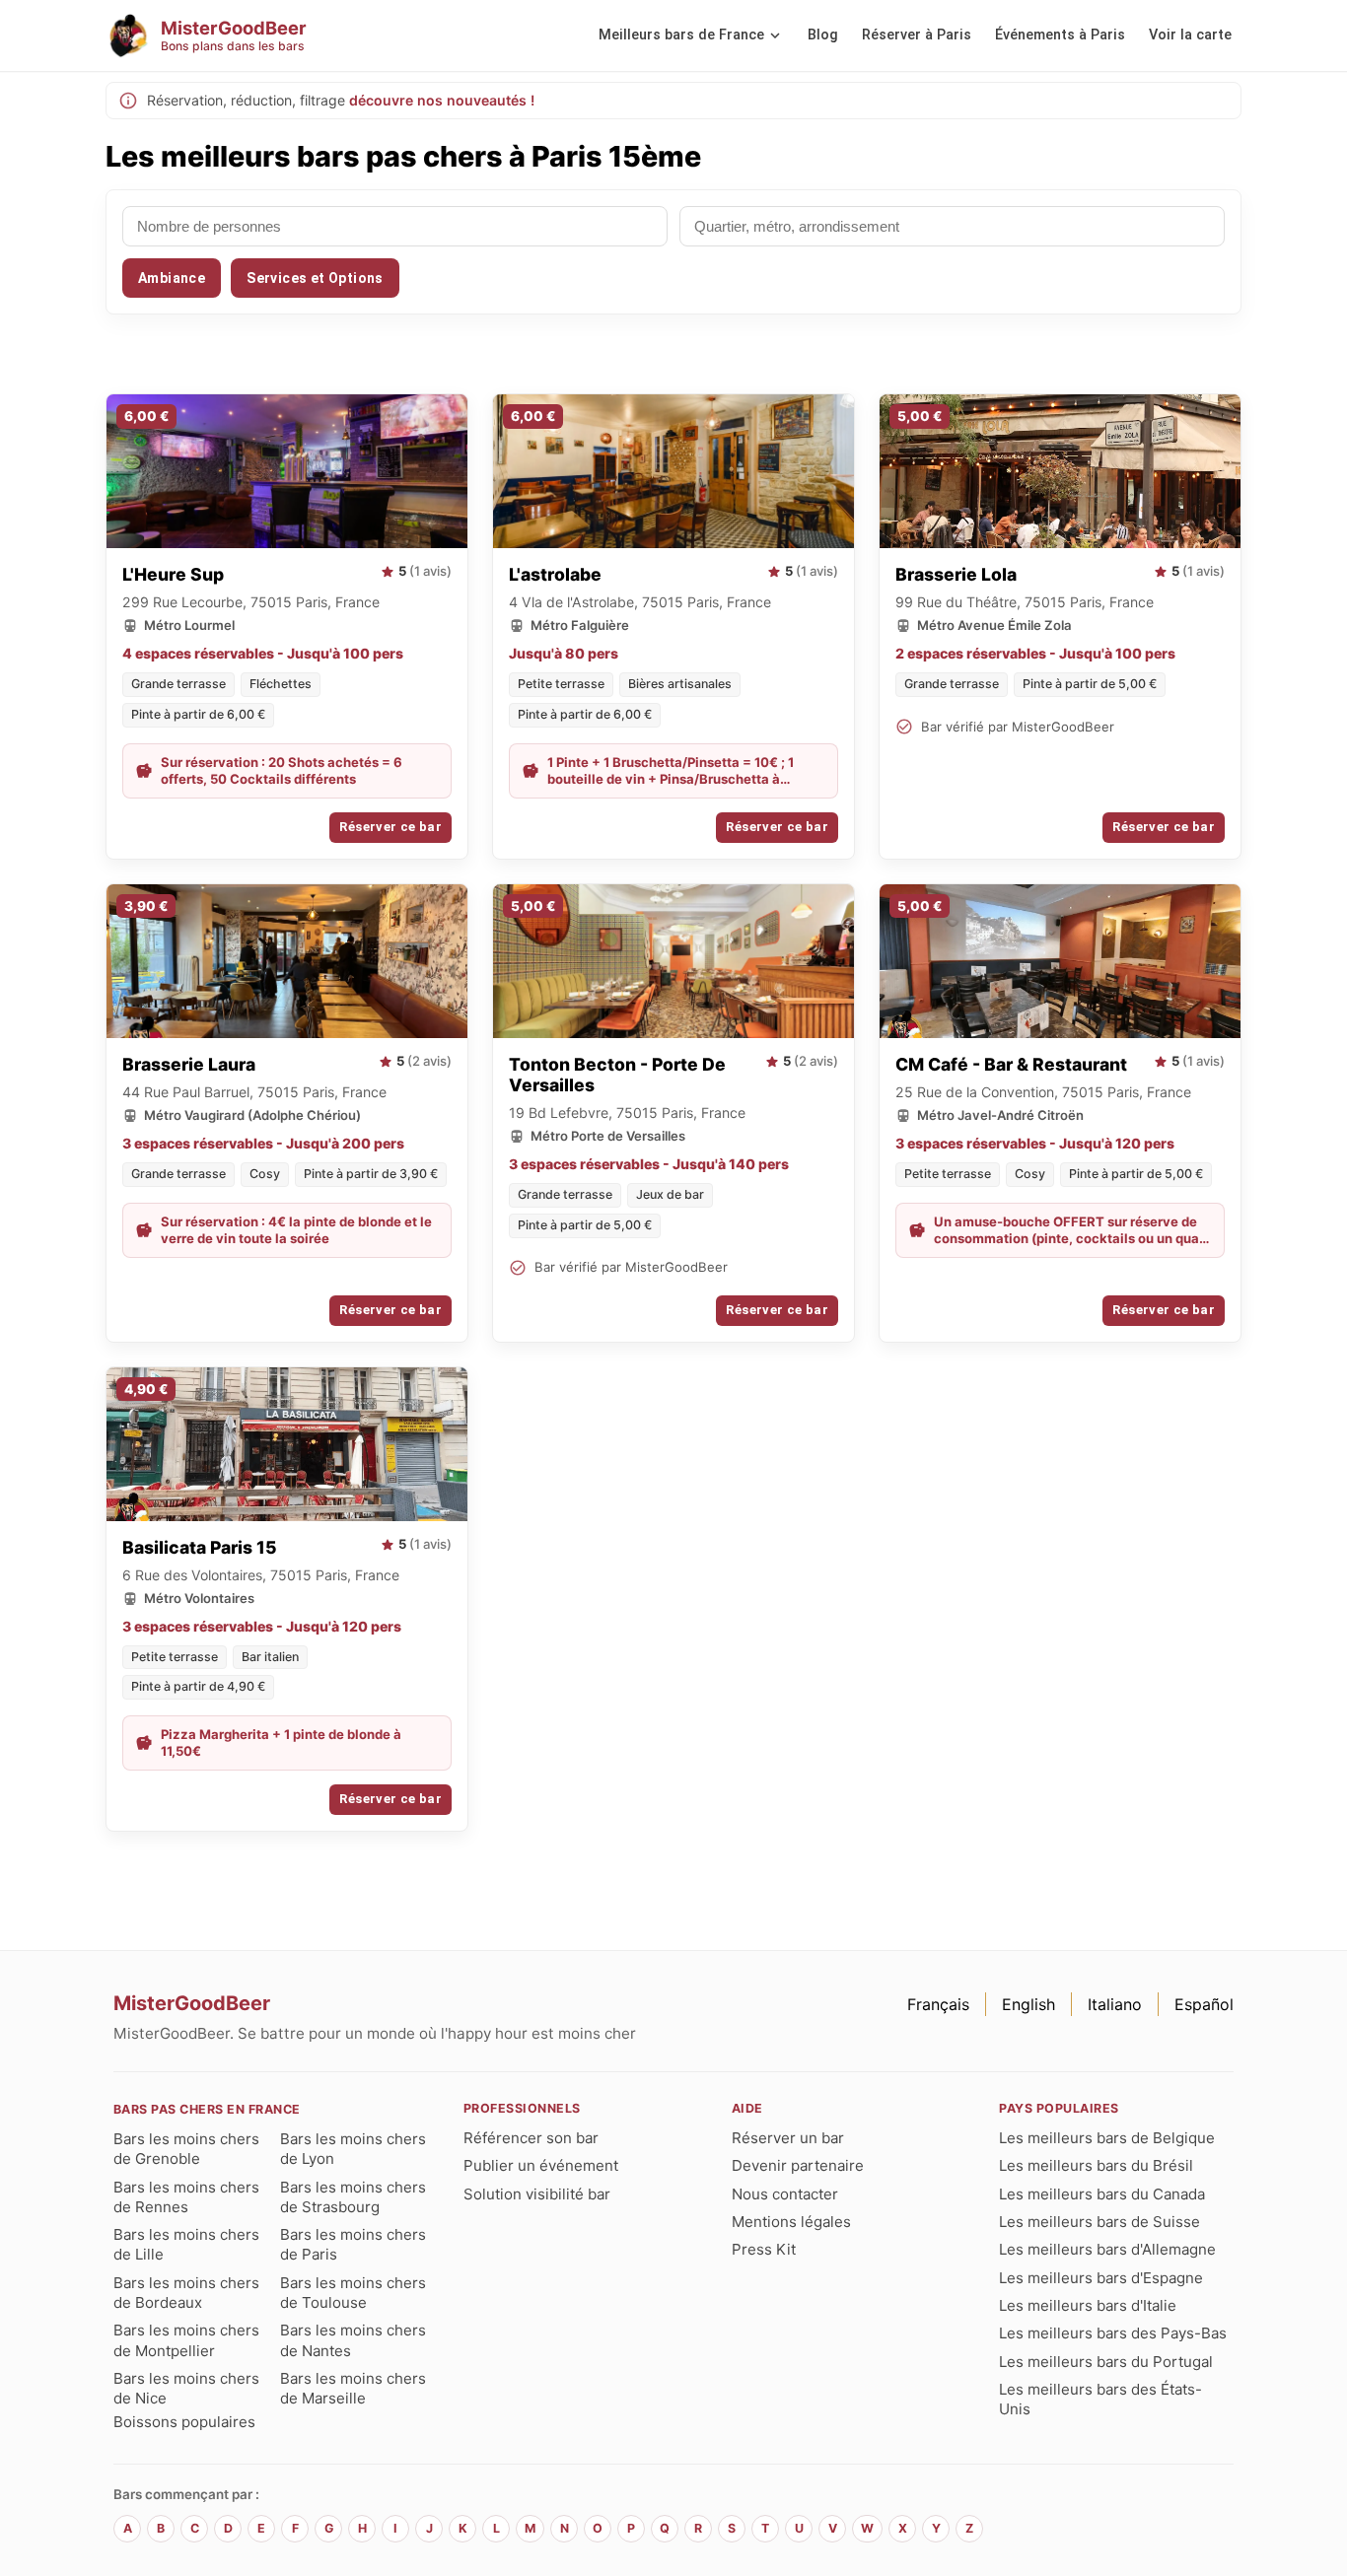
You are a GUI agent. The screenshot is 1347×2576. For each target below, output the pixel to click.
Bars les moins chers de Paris (353, 2244)
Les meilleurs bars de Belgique (1107, 2138)
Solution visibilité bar (537, 2194)
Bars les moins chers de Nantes (353, 2340)
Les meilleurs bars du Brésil (1096, 2165)
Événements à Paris (1060, 35)
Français (938, 2004)
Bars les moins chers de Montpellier (186, 2340)
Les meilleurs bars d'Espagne (1101, 2278)
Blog (823, 35)
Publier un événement (541, 2165)
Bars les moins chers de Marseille (353, 2388)
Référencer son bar (531, 2138)
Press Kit (764, 2249)
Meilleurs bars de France (681, 35)
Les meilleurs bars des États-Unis (1100, 2399)
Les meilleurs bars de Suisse (1099, 2222)
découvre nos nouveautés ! (442, 100)
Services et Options (315, 278)
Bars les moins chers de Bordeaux (186, 2293)
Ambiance (172, 278)
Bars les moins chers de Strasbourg (353, 2197)
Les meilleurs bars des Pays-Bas (1113, 2333)
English (1028, 2004)
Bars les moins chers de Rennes (186, 2197)
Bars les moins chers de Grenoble (186, 2149)
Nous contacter (785, 2194)
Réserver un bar (788, 2138)
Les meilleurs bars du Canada (1102, 2194)
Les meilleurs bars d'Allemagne (1107, 2249)
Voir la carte (1190, 35)
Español (1204, 2004)
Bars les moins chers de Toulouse (353, 2293)
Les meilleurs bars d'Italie (1088, 2305)
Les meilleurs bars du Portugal (1106, 2362)
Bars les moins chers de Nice (186, 2388)
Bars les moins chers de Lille (186, 2244)
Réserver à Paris (917, 35)
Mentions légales (791, 2222)
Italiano (1115, 2004)
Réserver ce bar (390, 827)
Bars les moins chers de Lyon (353, 2149)
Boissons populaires (184, 2422)
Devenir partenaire (798, 2165)
